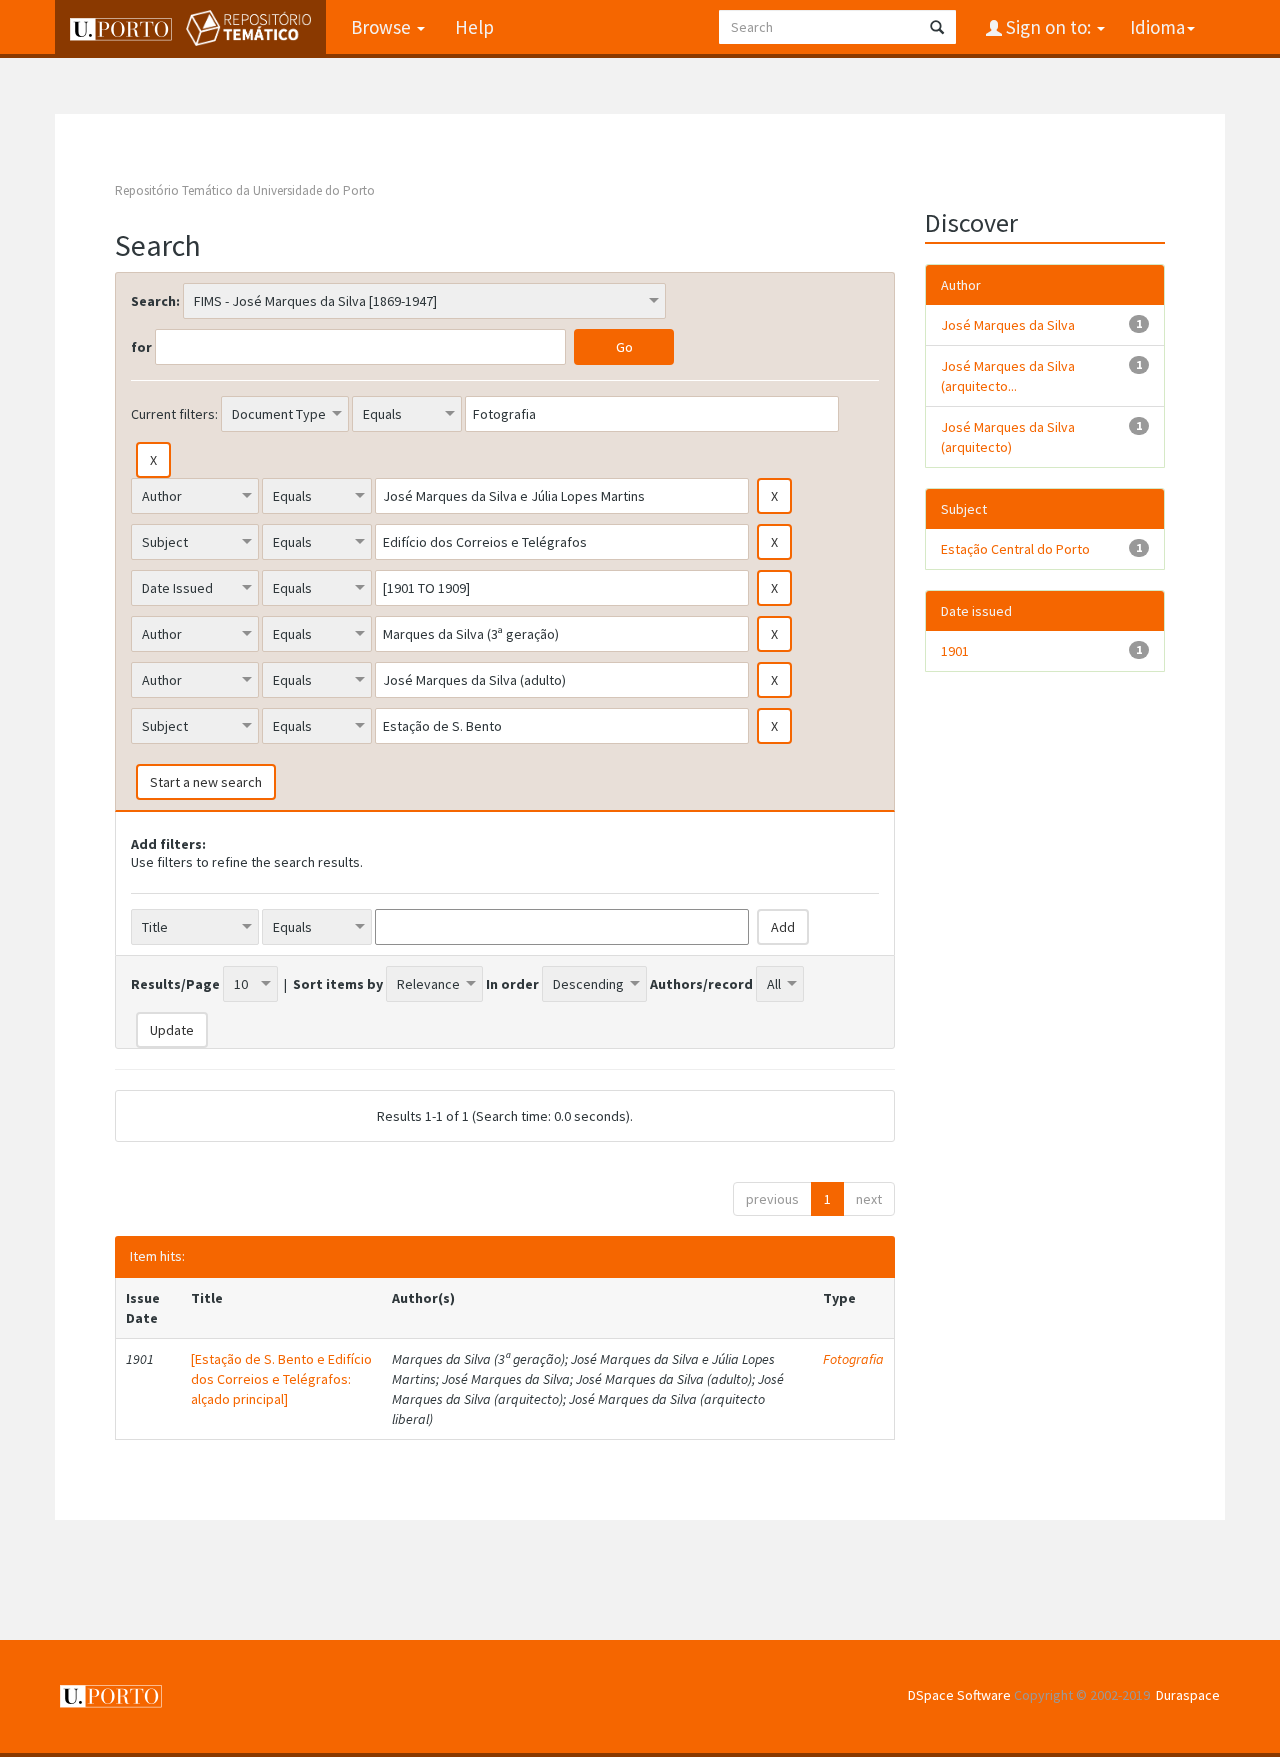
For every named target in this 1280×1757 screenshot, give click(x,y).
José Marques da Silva (1008, 325)
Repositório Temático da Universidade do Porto (245, 190)
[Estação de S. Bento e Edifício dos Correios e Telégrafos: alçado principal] (281, 1379)
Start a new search (206, 782)
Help (474, 27)
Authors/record (701, 984)
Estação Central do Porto (1015, 549)
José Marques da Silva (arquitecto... (1008, 376)
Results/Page (175, 984)
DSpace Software (959, 1695)
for (141, 347)
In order (512, 984)
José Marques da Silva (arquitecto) (1008, 437)
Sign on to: (1048, 27)
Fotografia (853, 1359)
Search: (155, 301)
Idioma (1157, 27)
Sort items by (338, 984)
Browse (383, 27)
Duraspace (1188, 1695)
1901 (955, 651)
